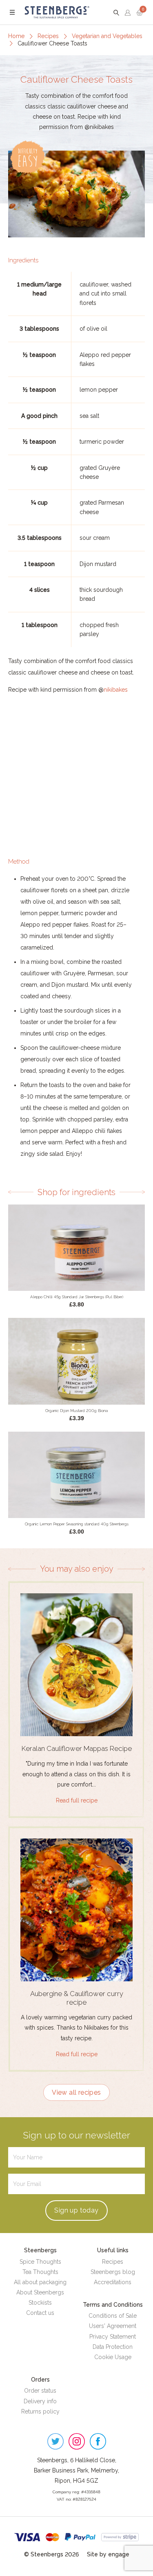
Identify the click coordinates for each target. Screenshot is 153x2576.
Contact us (40, 2313)
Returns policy (40, 2411)
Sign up (76, 2210)
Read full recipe (77, 1800)
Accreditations (113, 2282)
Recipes (48, 36)
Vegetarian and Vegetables (107, 36)
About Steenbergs (40, 2292)
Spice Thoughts (40, 2262)
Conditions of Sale (113, 2316)
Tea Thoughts (40, 2272)
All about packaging (40, 2282)
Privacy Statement (113, 2337)
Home (16, 36)
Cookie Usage (113, 2357)
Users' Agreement (113, 2326)
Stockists (40, 2303)
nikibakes (116, 690)
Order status (40, 2391)
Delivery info (40, 2401)
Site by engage (108, 2554)
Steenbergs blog (113, 2272)
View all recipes (76, 2092)
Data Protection (113, 2347)
